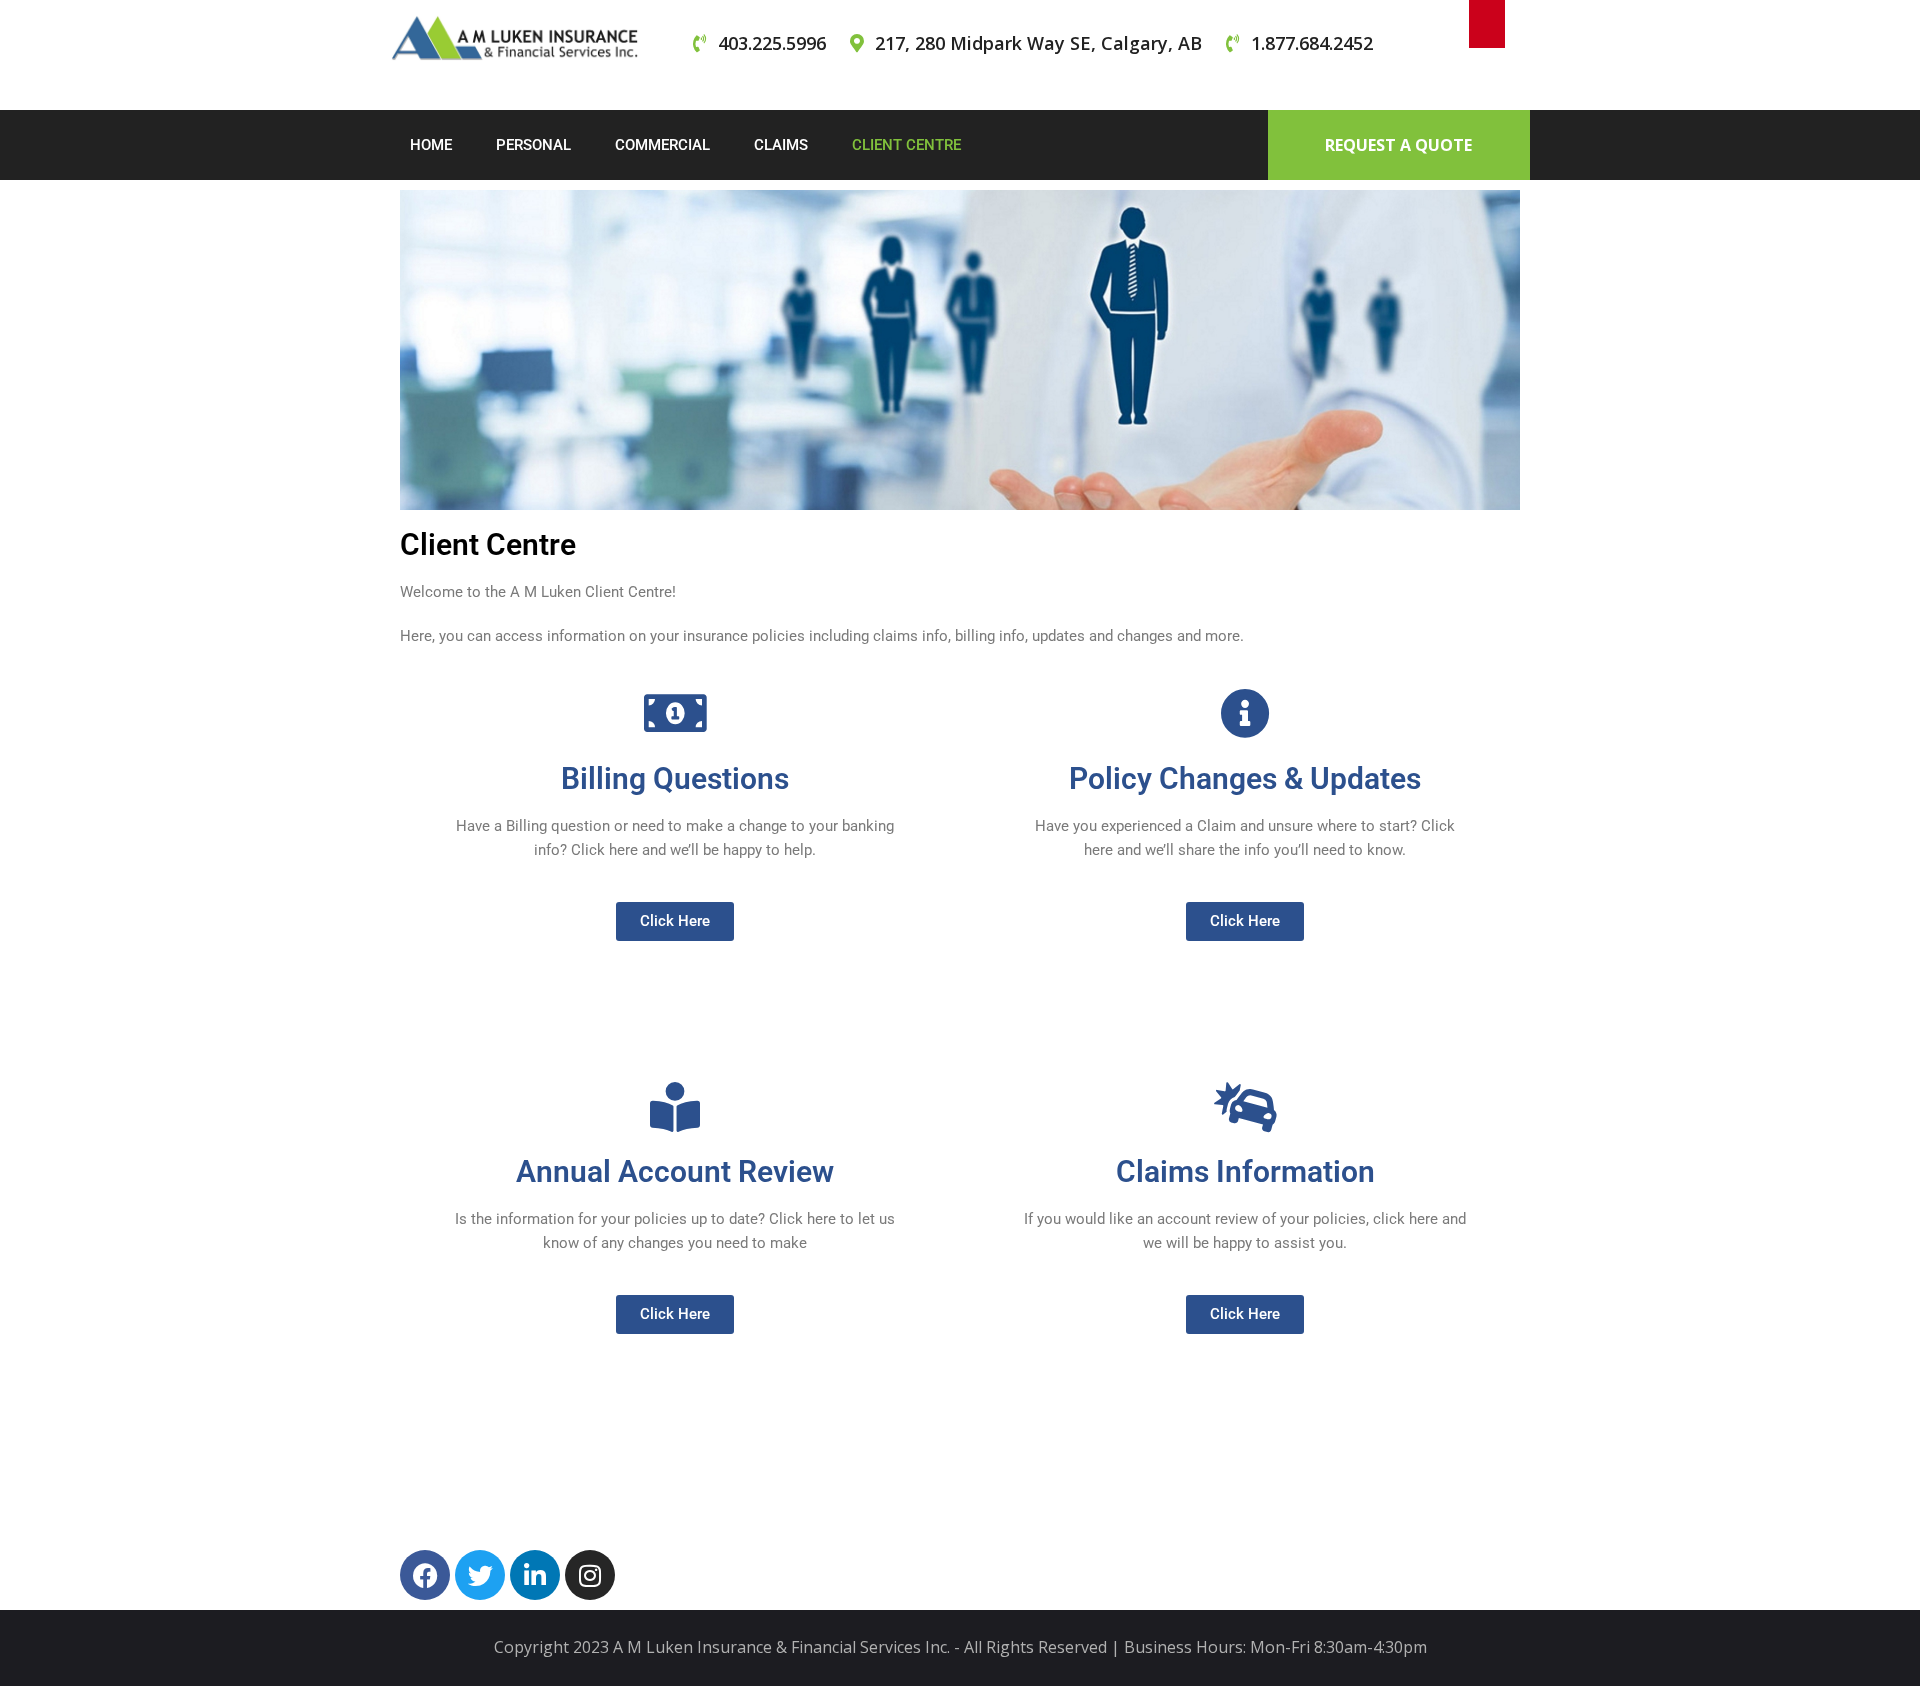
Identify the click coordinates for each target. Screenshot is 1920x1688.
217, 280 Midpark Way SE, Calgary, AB (1038, 43)
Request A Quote (1398, 145)
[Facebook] (425, 1575)
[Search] (1487, 24)
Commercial (662, 145)
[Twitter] (480, 1575)
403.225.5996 (772, 43)
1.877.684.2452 (1312, 43)
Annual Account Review (675, 1171)
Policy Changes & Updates (1245, 778)
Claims (781, 145)
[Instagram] (590, 1575)
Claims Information (1245, 1171)
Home (431, 145)
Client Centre (906, 145)
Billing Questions (675, 778)
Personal (533, 145)
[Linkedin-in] (535, 1575)
